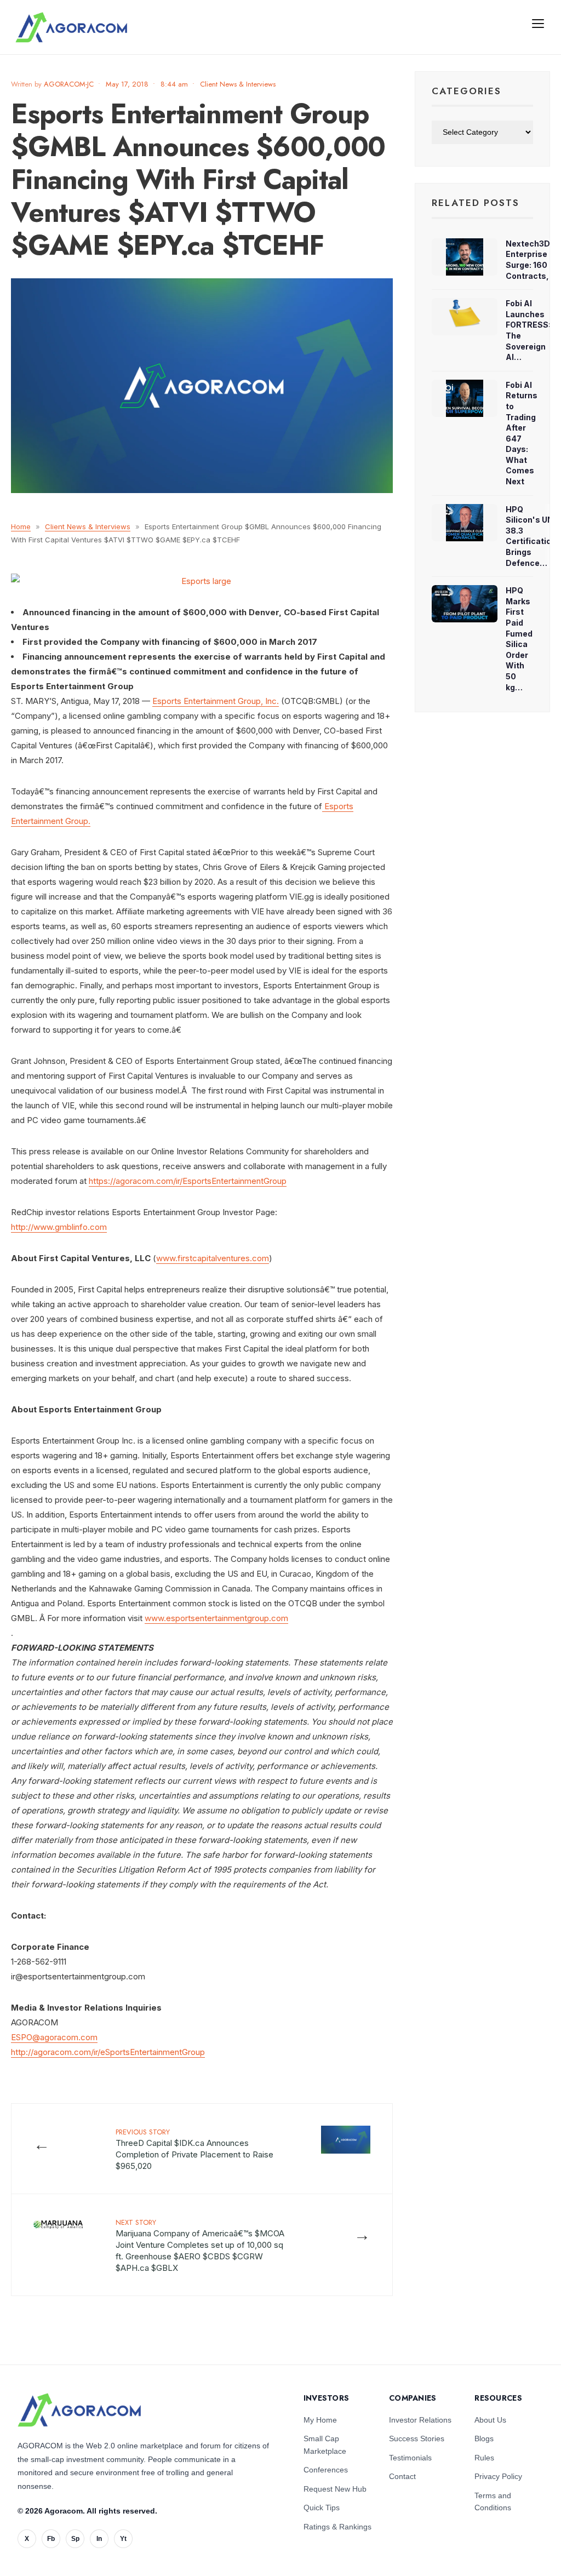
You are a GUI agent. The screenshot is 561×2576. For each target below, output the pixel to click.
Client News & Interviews (238, 84)
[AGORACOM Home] (79, 2410)
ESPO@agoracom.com (54, 2037)
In (99, 2539)
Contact (402, 2476)
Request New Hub (335, 2489)
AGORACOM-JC (69, 84)
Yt (123, 2539)
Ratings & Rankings (337, 2527)
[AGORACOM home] (71, 27)
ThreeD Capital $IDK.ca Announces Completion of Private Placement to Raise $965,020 (194, 2149)
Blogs (484, 2438)
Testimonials (410, 2458)
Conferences (326, 2470)
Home (21, 526)
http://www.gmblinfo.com (59, 1227)
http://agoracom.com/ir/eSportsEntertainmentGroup (108, 2052)
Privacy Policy (498, 2476)
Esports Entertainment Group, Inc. (216, 701)
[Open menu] (538, 23)
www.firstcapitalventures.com (213, 1258)
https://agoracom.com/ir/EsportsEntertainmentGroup (188, 1181)
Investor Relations (420, 2420)
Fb (51, 2539)
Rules (484, 2458)
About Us (490, 2420)
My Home (320, 2420)
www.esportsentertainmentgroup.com (216, 1618)
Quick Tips (322, 2508)
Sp (75, 2539)
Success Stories (417, 2438)
